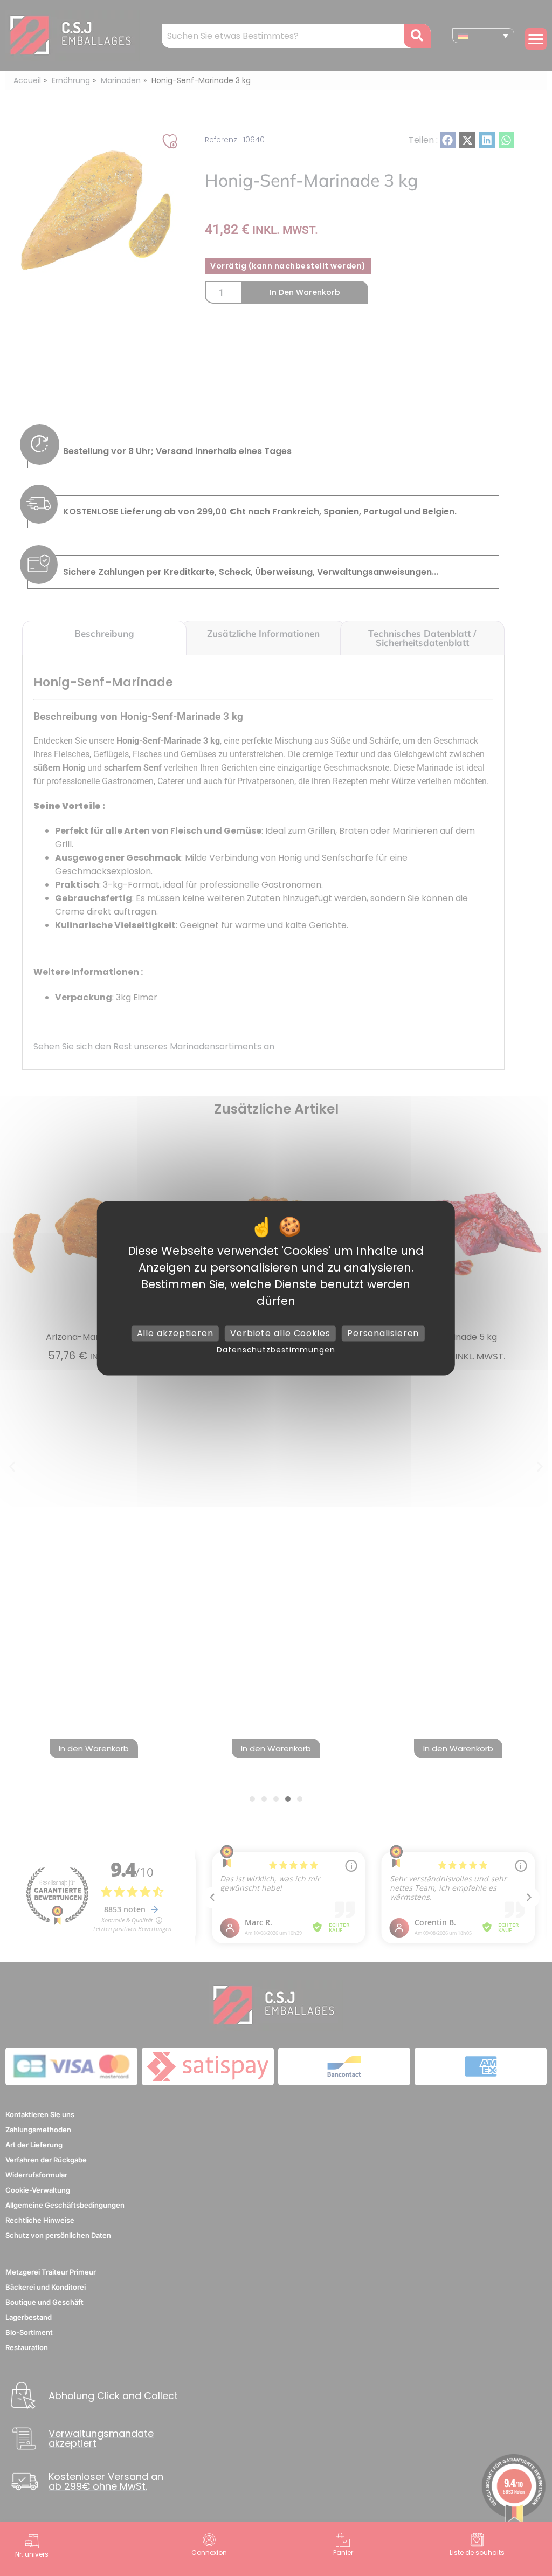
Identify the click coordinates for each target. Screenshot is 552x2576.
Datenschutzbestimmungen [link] (276, 1350)
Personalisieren (383, 1333)
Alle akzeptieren (175, 1333)
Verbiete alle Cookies (280, 1333)
